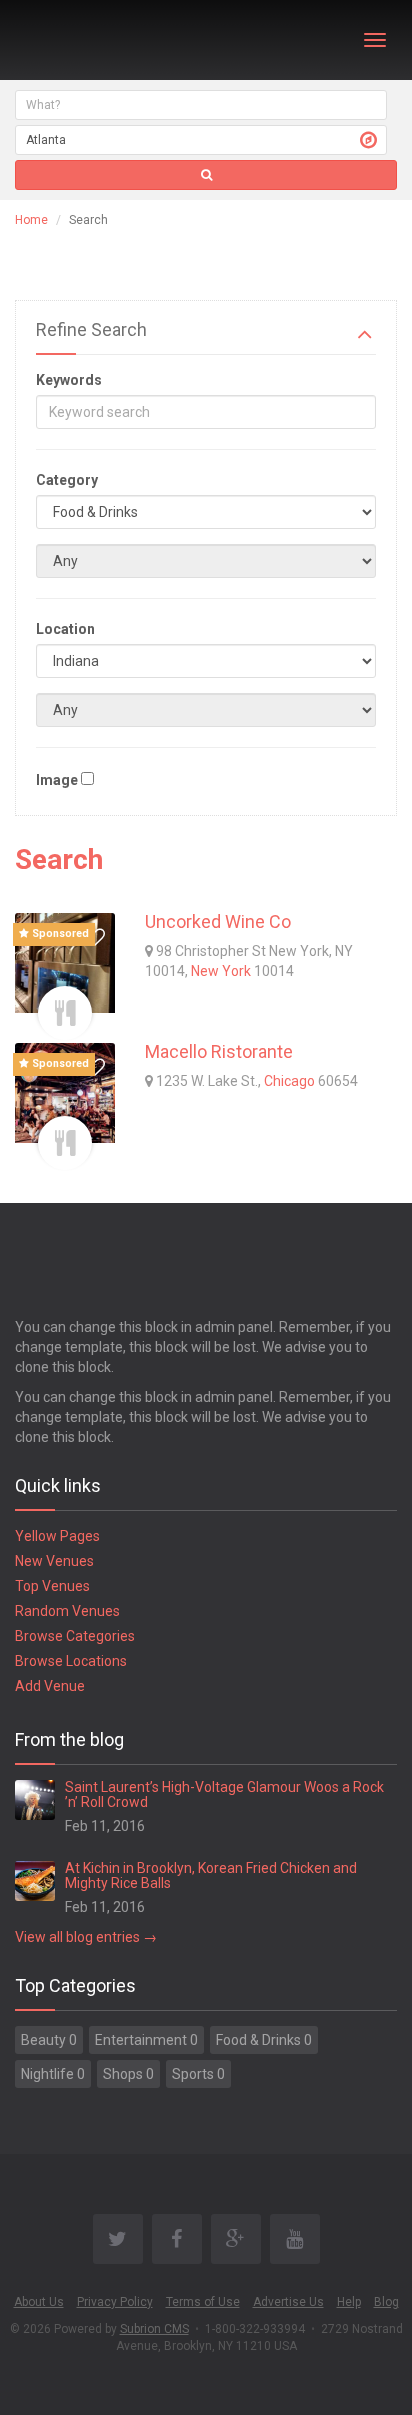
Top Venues (52, 1586)
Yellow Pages (57, 1536)
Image (57, 780)
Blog (386, 2302)
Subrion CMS (154, 2329)
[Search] (206, 175)
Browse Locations (71, 1661)
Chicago (289, 1081)
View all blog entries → (86, 1937)
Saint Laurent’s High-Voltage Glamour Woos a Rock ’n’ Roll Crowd (224, 1794)
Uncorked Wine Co (218, 921)
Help (349, 2302)
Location (65, 629)
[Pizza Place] (65, 1143)
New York (221, 971)
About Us (39, 2302)
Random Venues (67, 1611)
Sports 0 (198, 2074)
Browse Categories (75, 1636)
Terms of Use (203, 2302)
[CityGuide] (67, 40)
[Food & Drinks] (65, 1013)
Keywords (69, 380)
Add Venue (50, 1686)
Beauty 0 (49, 2040)
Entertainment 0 (146, 2040)
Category (67, 480)
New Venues (54, 1561)
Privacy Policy (115, 2302)
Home (31, 220)
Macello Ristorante (219, 1051)
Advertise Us (288, 2302)
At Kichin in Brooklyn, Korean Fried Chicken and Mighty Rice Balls (211, 1875)
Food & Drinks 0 (264, 2040)
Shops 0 (128, 2074)
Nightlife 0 (53, 2074)
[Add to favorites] (95, 937)
